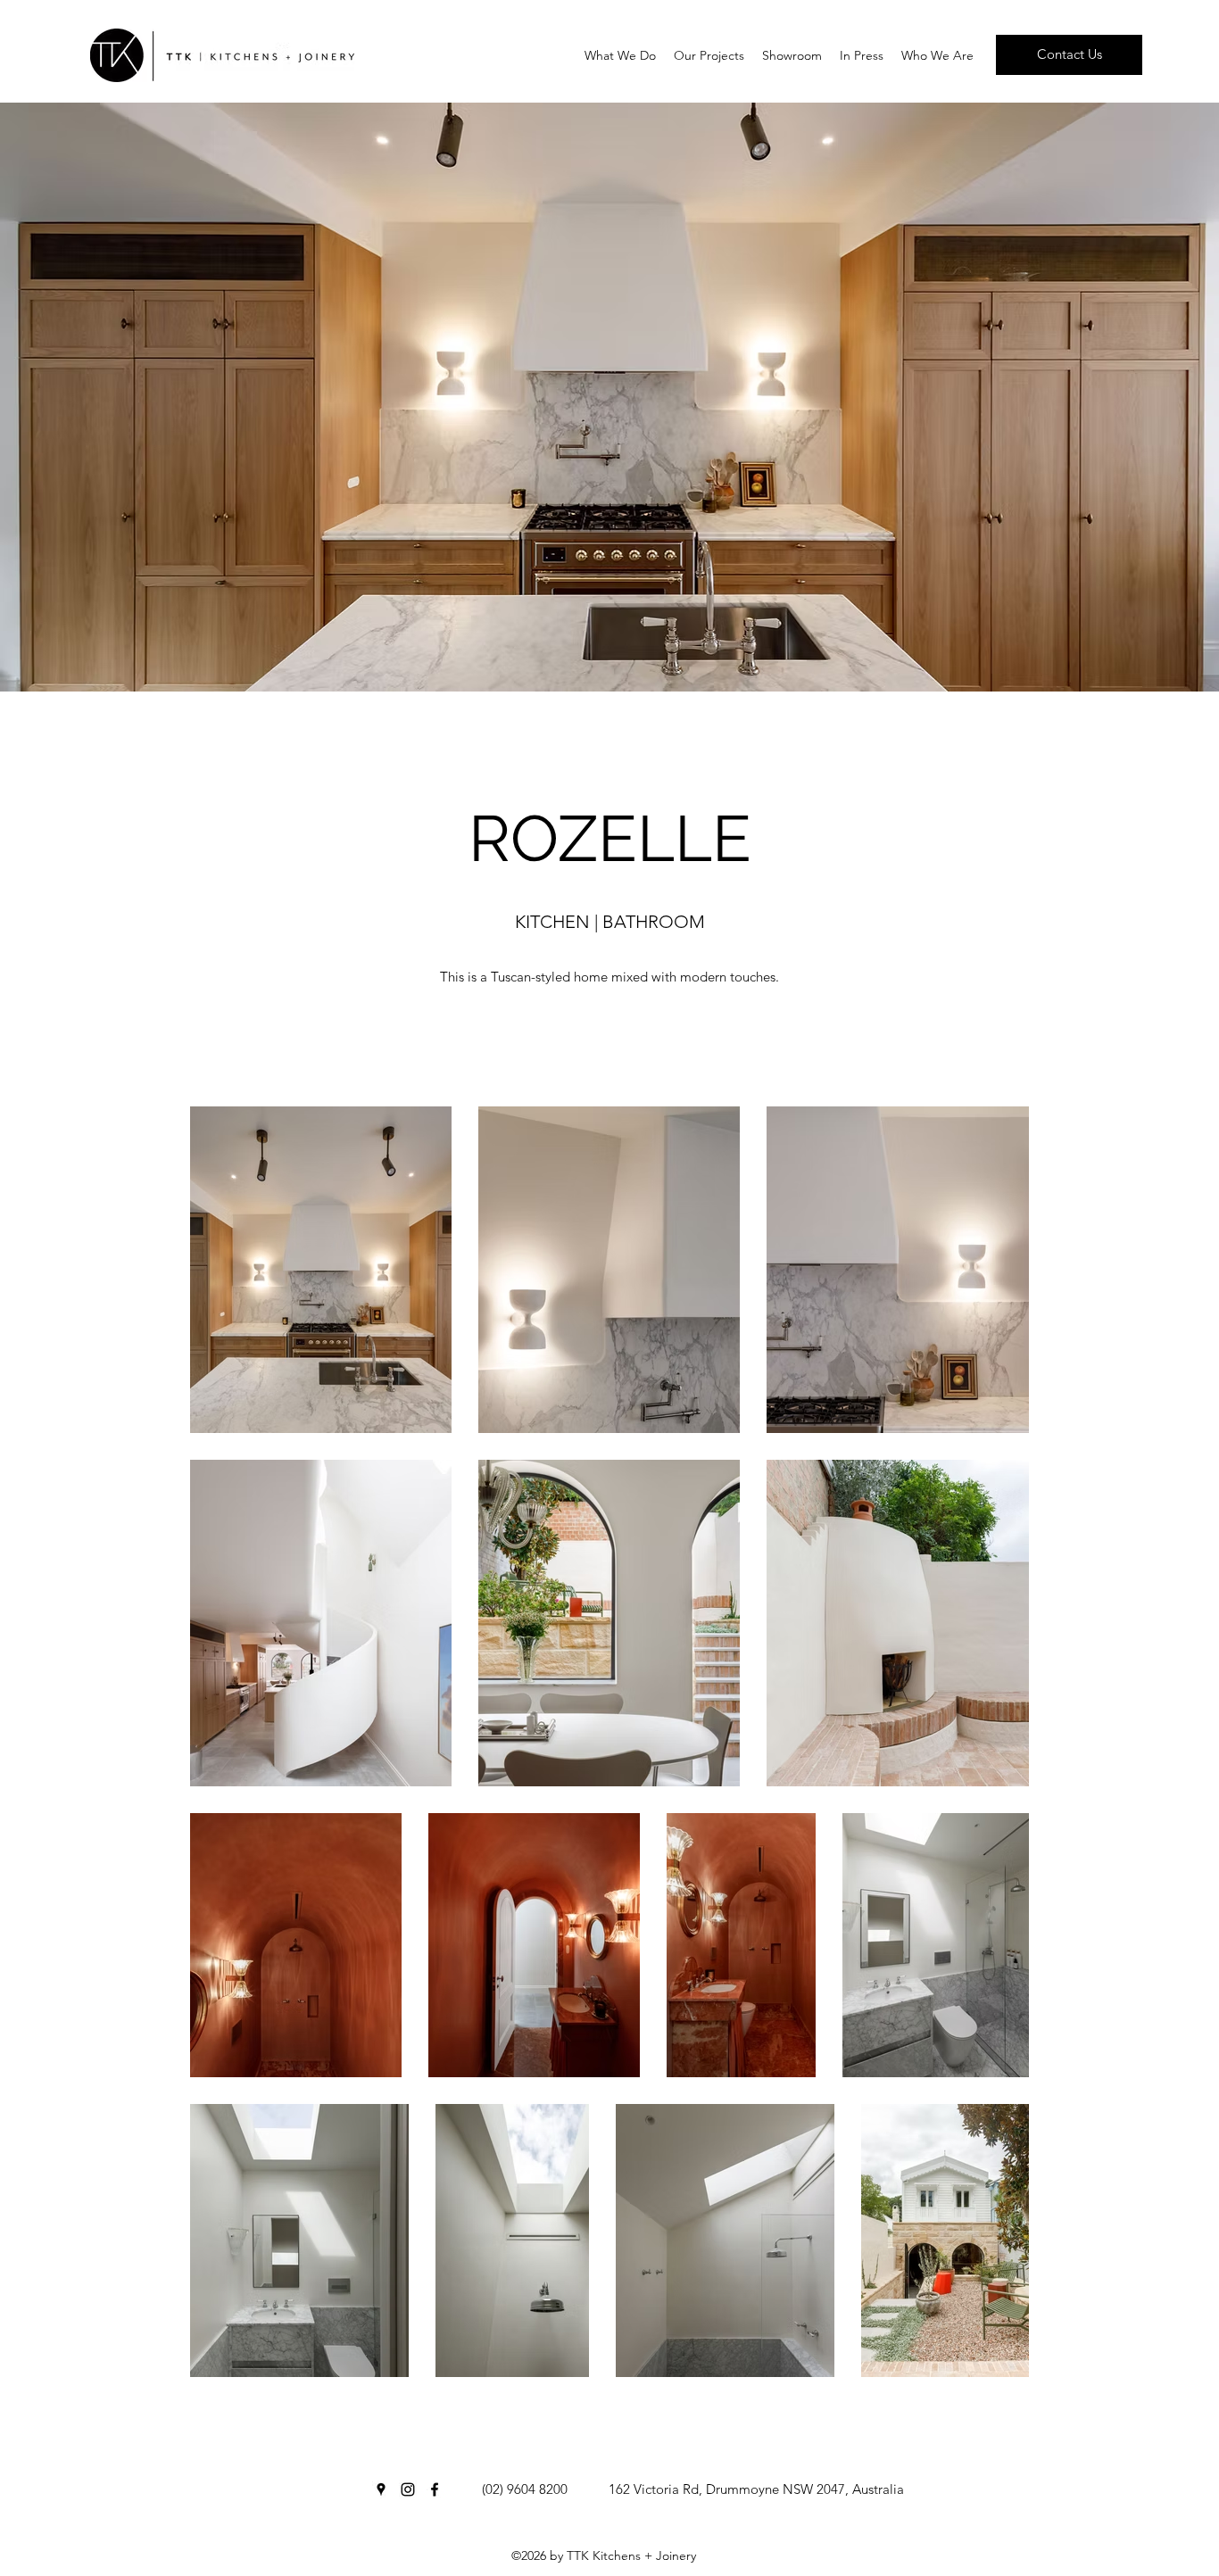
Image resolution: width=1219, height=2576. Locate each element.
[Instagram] (408, 2489)
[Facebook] (435, 2489)
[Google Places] (381, 2489)
